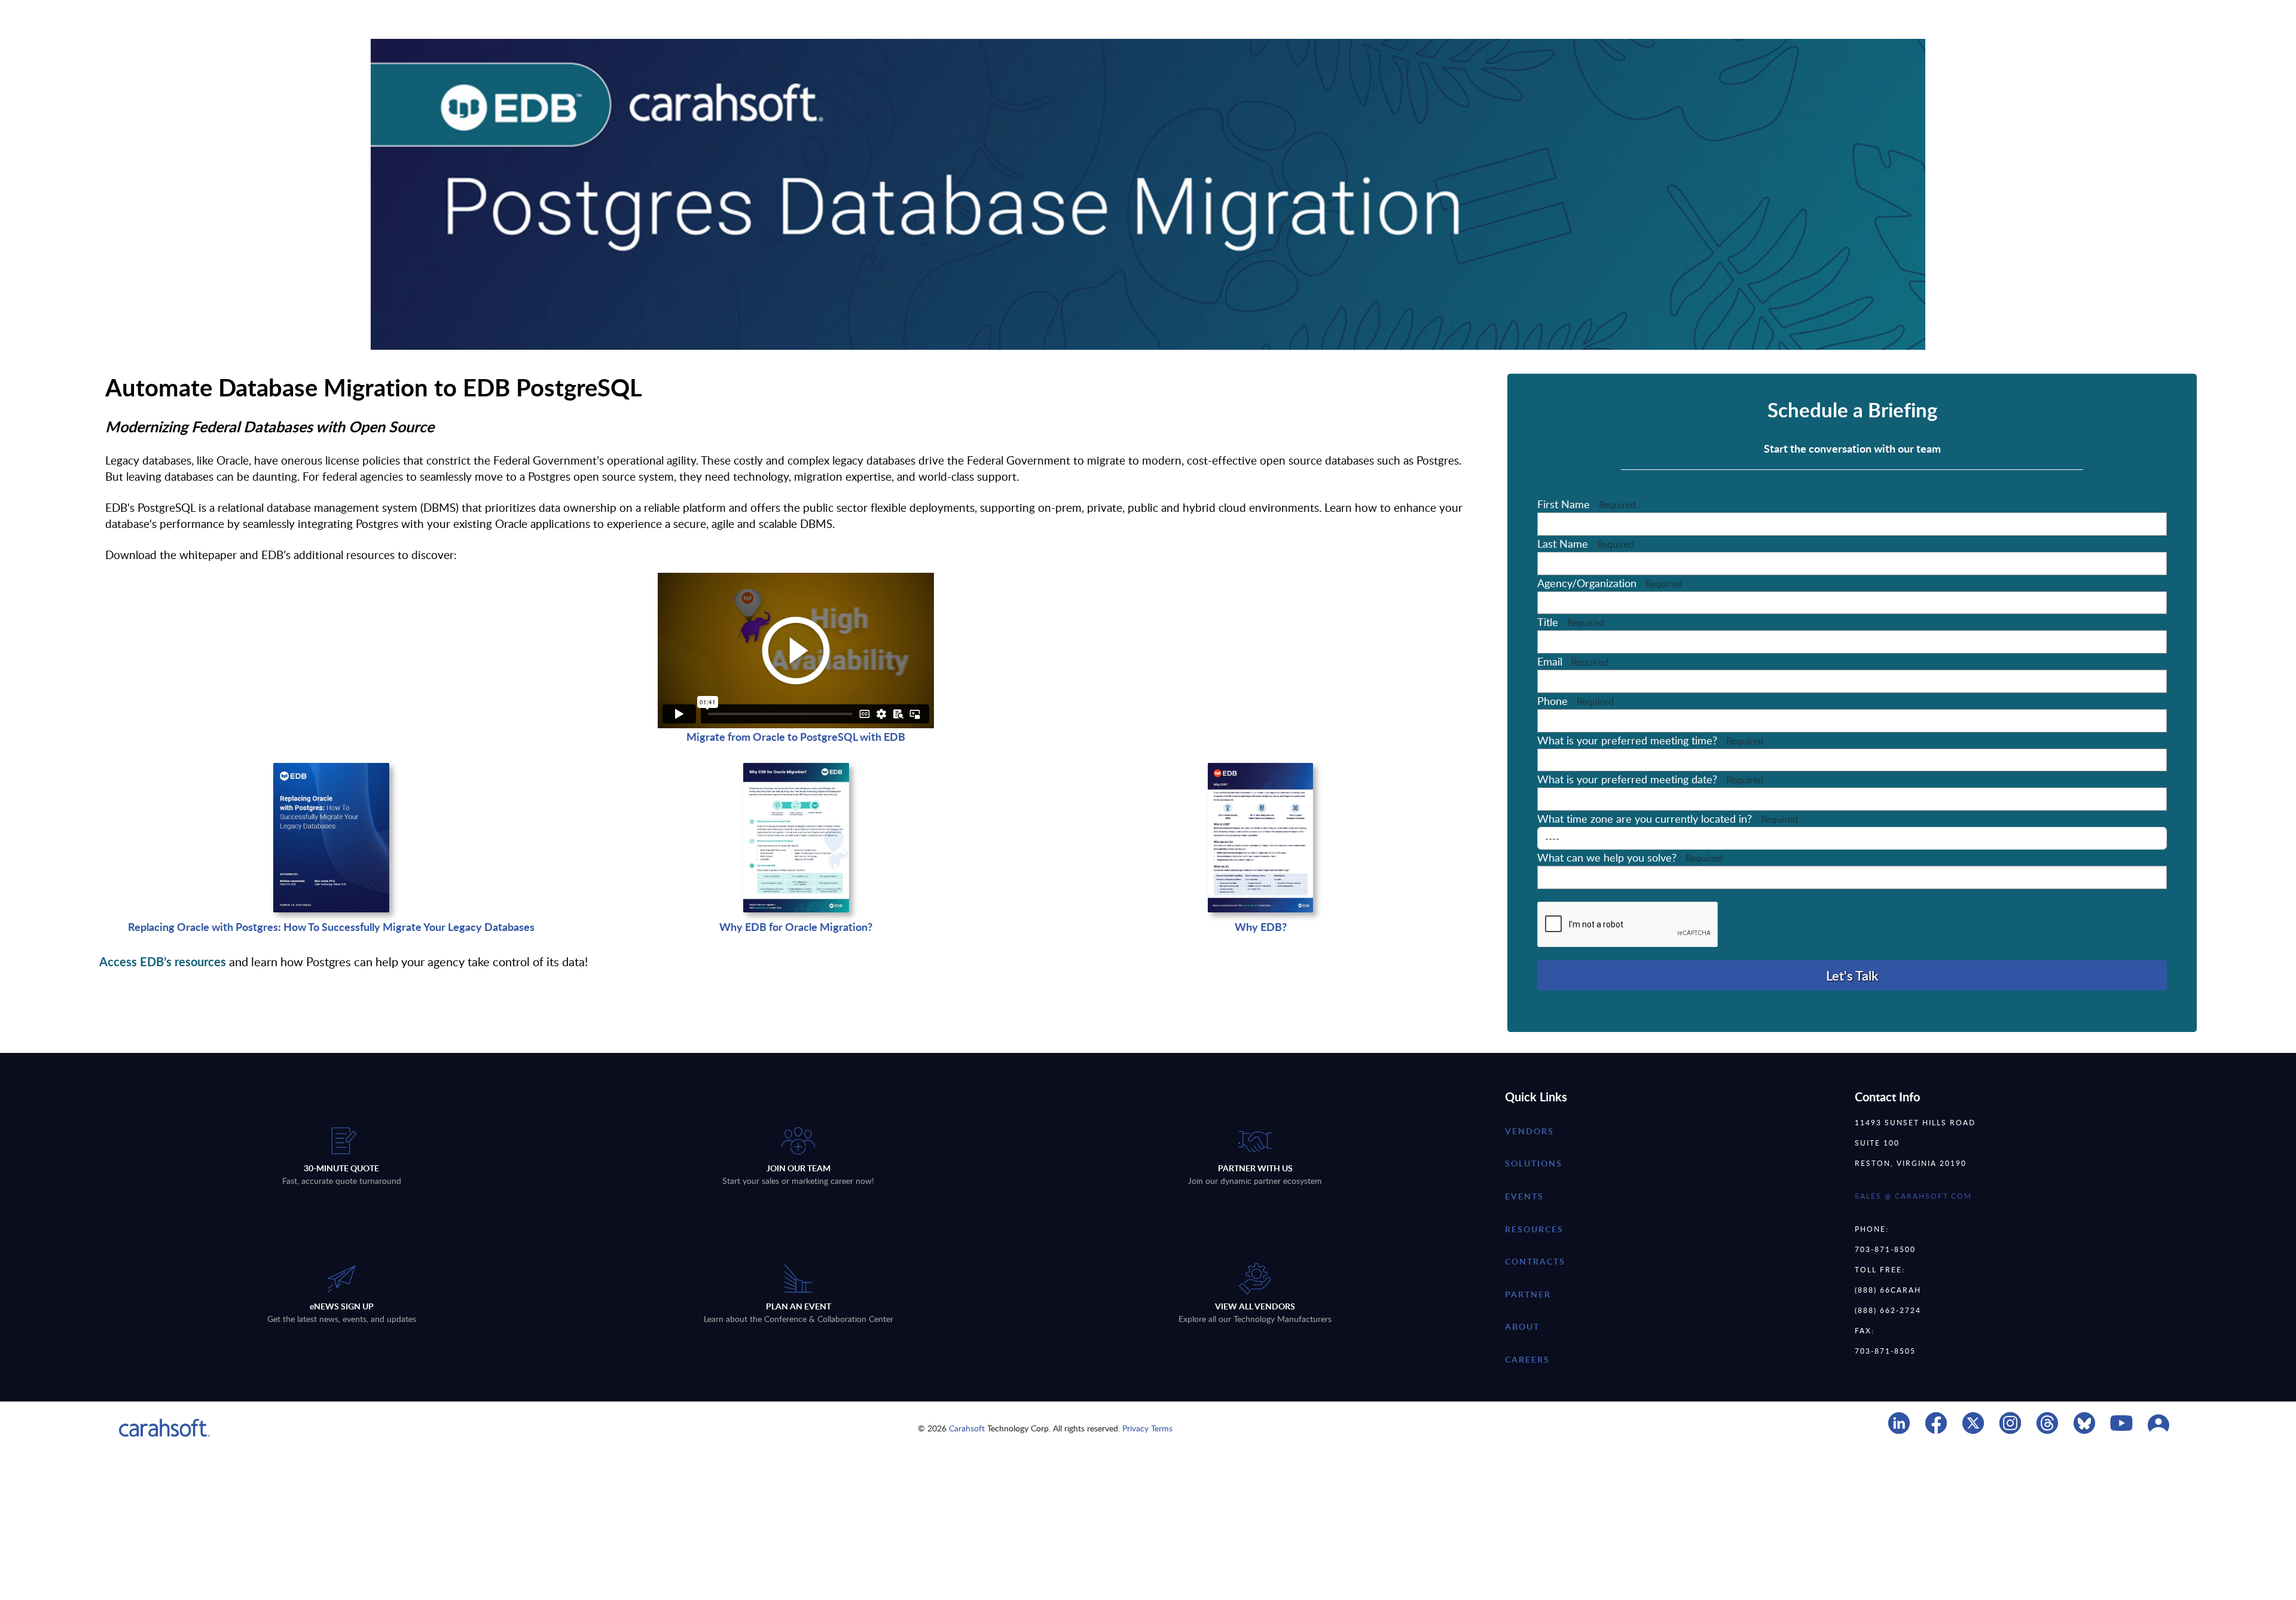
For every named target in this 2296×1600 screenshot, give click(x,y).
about (1522, 1326)
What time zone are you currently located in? (1668, 819)
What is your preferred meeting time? (1650, 740)
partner (1528, 1294)
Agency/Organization (1610, 583)
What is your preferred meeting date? (1650, 779)
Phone (1576, 701)
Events (1524, 1196)
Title (1571, 622)
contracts (1535, 1261)
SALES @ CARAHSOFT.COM (1913, 1196)
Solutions (1534, 1163)
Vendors (1529, 1131)
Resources (1534, 1229)
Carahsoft (967, 1428)
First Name (1587, 504)
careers (1527, 1359)
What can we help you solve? (1630, 857)
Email (1573, 661)
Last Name (1586, 543)
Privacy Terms (1147, 1428)
